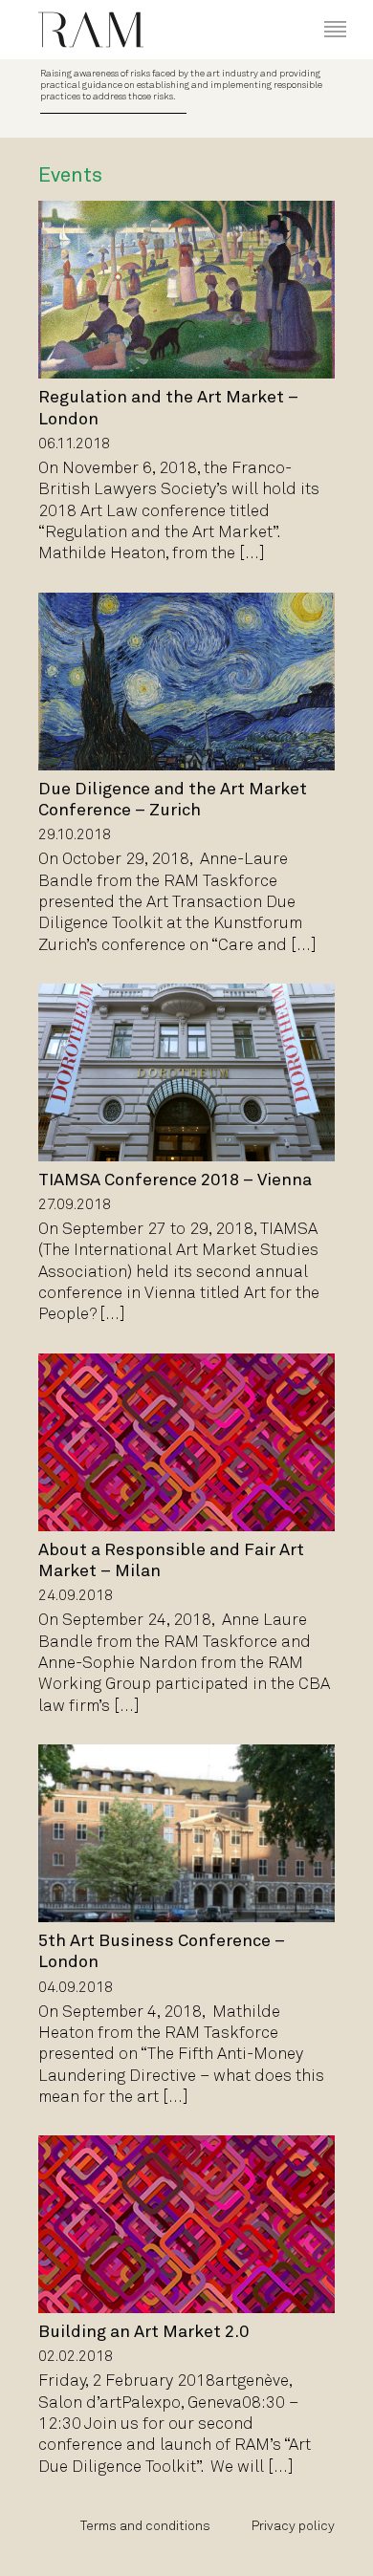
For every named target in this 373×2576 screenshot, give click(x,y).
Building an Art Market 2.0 (143, 2333)
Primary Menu (321, 11)
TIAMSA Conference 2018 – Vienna (175, 1181)
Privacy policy (293, 2527)
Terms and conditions (145, 2527)
